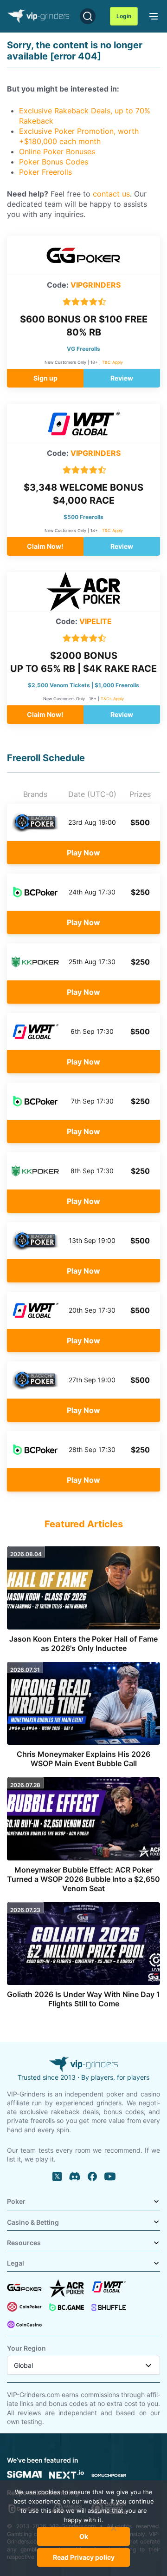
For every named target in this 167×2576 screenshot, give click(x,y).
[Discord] (75, 2176)
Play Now (83, 853)
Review (122, 378)
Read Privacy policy (84, 2557)
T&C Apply (112, 362)
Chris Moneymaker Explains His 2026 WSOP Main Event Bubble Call (83, 1759)
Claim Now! (45, 546)
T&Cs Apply (112, 699)
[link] (152, 15)
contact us (111, 194)
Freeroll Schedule (46, 758)
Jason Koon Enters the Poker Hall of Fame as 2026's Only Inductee (83, 1643)
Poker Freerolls (45, 172)
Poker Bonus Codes (54, 162)
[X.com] (57, 2176)
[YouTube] (110, 2176)
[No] (114, 2533)
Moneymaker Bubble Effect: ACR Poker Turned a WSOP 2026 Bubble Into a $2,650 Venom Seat (83, 1879)
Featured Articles (84, 1524)
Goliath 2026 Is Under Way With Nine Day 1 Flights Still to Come (83, 1999)
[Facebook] (92, 2176)
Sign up (45, 378)
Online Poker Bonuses (57, 151)
